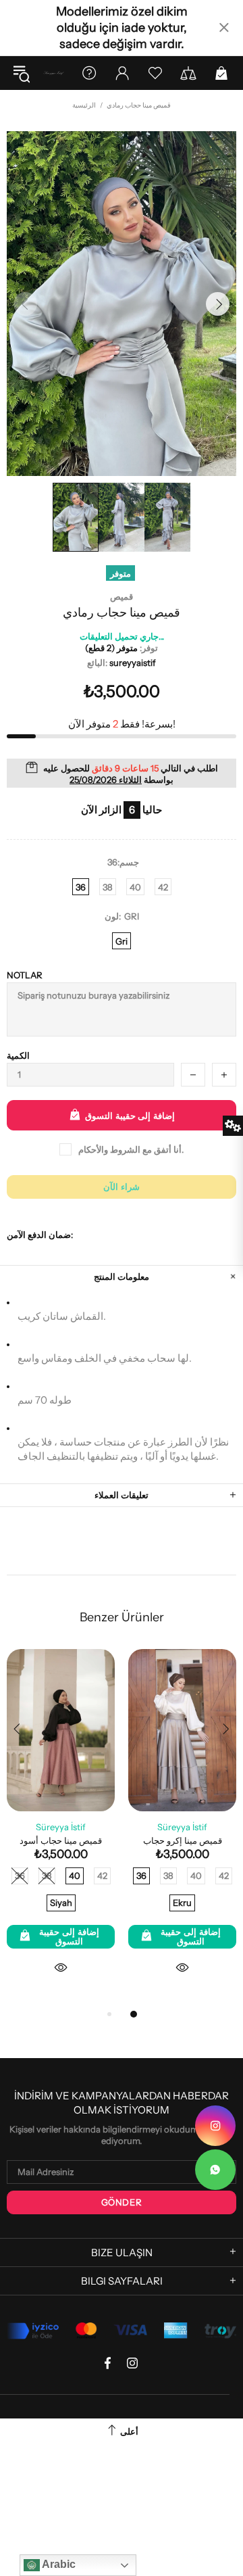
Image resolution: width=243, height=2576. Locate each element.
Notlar (25, 975)
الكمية (18, 1055)
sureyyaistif (54, 73)
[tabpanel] (182, 1828)
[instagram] (215, 2126)
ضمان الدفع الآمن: (40, 1235)
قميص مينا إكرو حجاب (183, 1840)
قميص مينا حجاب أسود (61, 1840)
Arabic (58, 2564)
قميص (122, 596)
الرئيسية (84, 105)
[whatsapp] (215, 2170)
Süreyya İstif (61, 1827)
